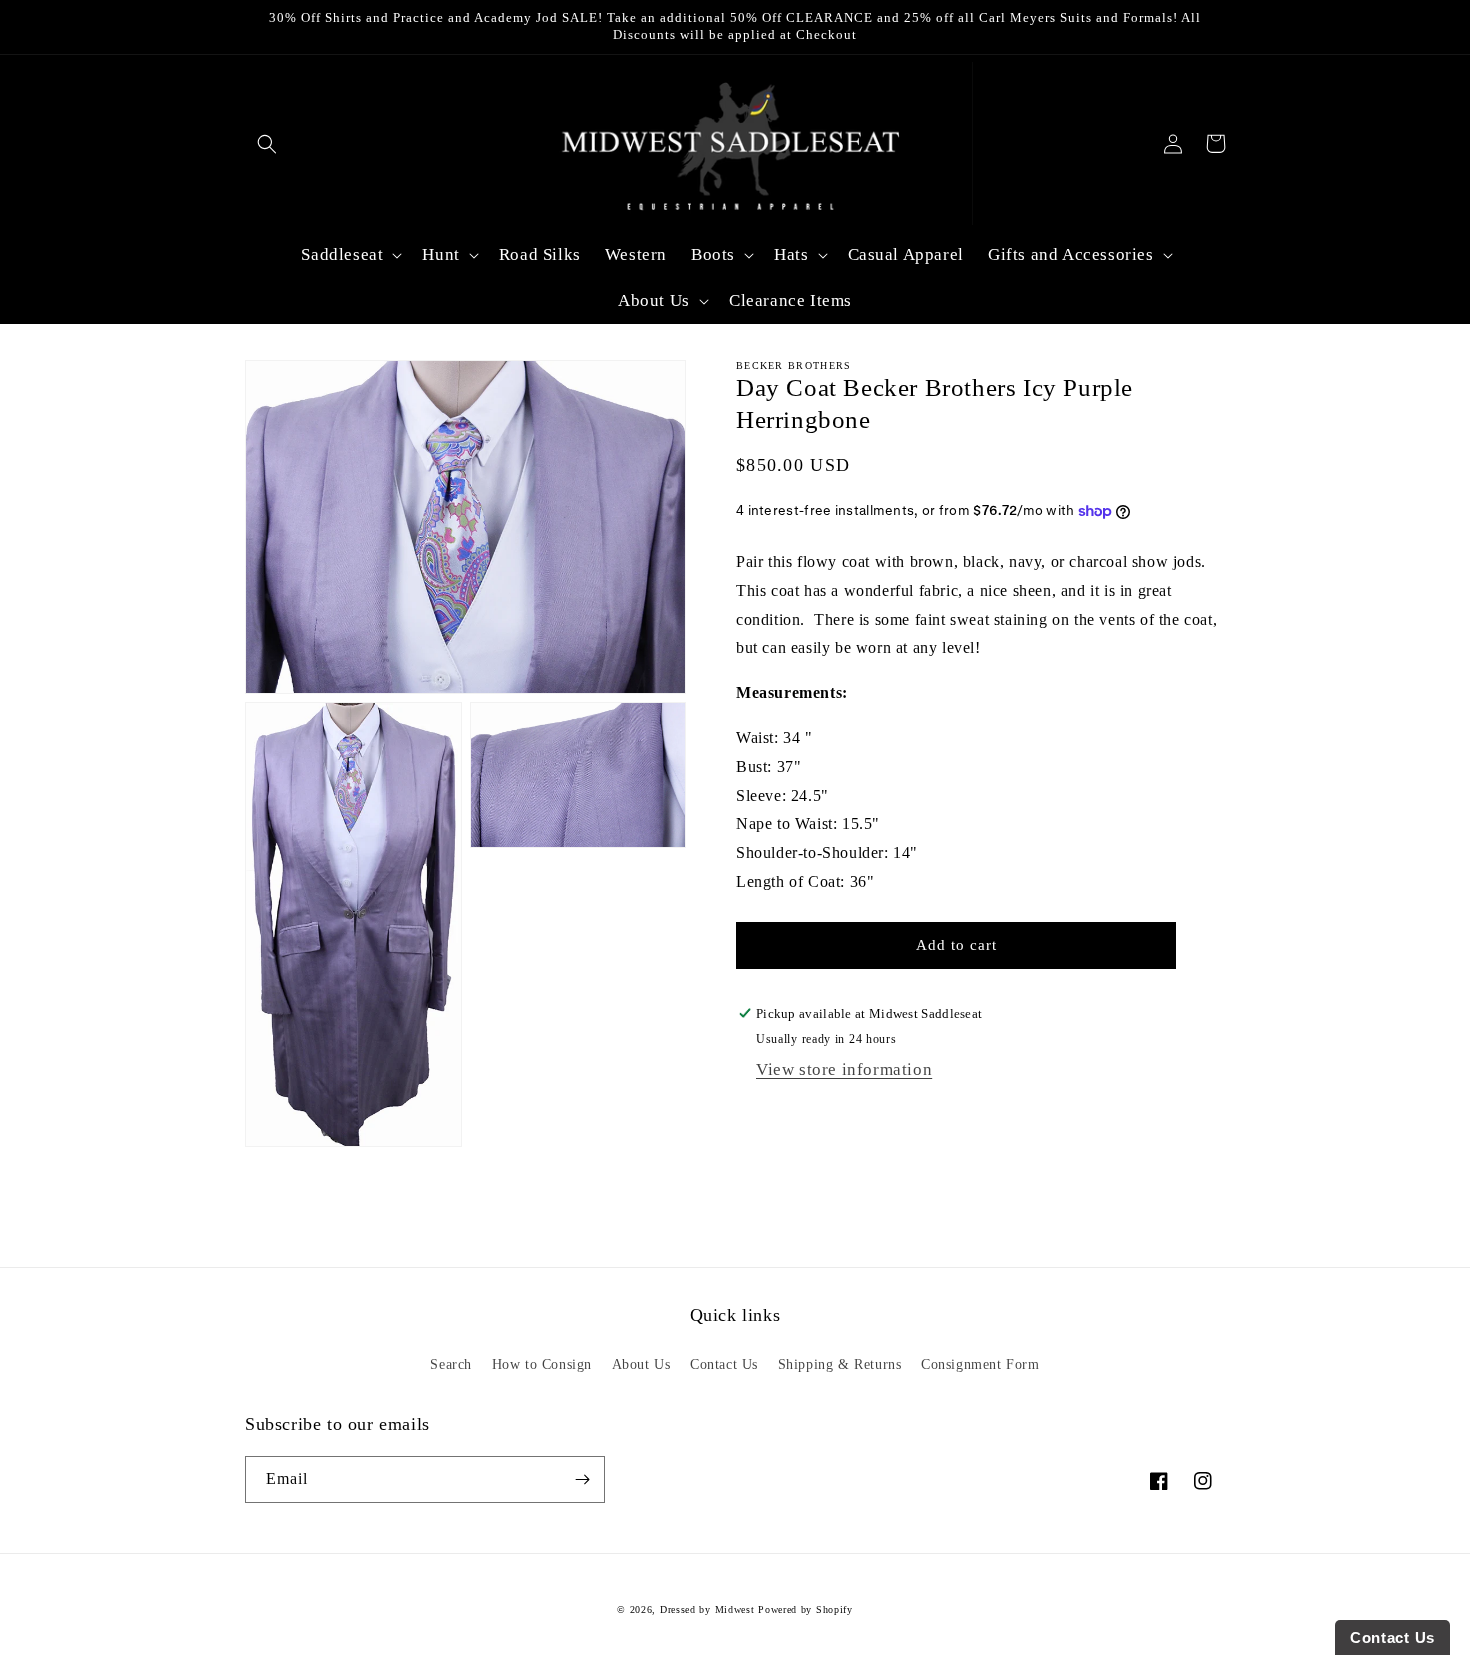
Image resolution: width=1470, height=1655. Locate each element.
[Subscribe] (582, 1479)
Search (451, 1364)
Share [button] (775, 1114)
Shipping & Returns (840, 1364)
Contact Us (724, 1364)
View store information (844, 1069)
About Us (641, 1364)
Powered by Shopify (805, 1609)
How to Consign (542, 1364)
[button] (266, 143)
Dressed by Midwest (707, 1609)
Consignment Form (980, 1364)
